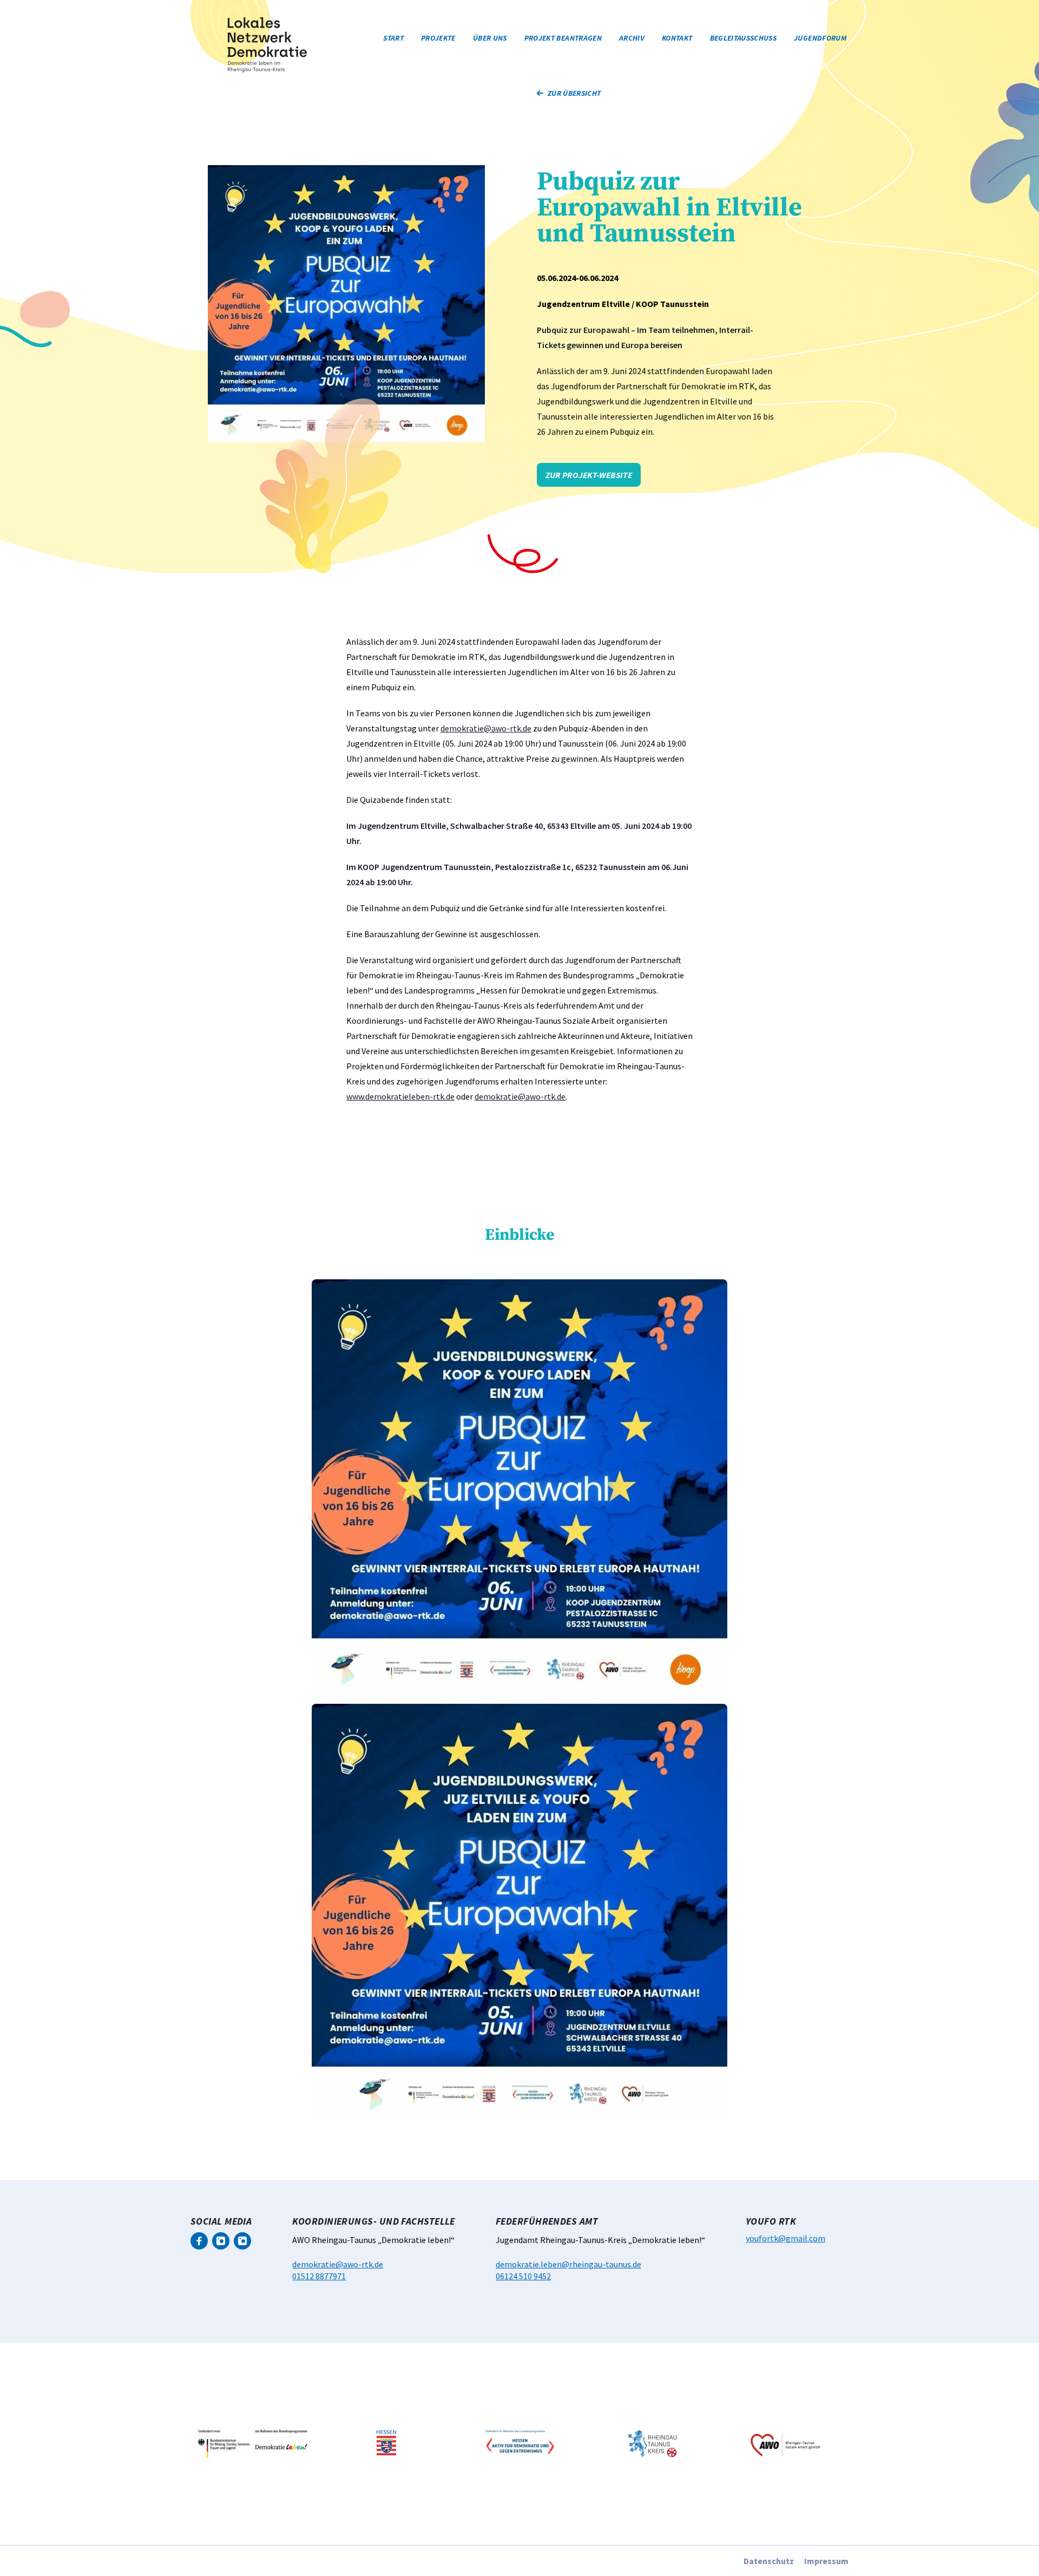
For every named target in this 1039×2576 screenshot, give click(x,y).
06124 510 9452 (523, 2276)
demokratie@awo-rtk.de (486, 728)
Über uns (490, 38)
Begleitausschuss (744, 38)
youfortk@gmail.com (785, 2238)
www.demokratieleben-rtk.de (400, 1096)
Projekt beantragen (563, 38)
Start (393, 38)
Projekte (438, 38)
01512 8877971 (319, 2276)
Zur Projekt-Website (589, 475)
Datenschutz (769, 2561)
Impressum (826, 2561)
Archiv (632, 38)
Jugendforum (820, 38)
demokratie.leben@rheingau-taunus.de (568, 2264)
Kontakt (677, 38)
